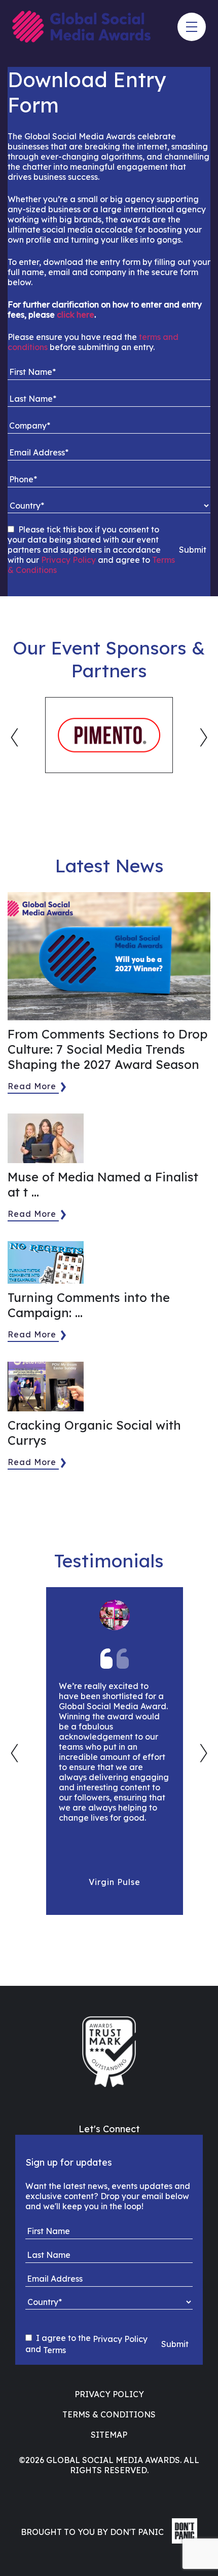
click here (76, 315)
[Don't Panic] (181, 2541)
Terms (55, 2350)
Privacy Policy (68, 560)
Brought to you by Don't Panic (92, 2532)
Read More (32, 1086)
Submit (193, 550)
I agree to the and (86, 2344)
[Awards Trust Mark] (109, 2052)
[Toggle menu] (192, 27)
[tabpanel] (109, 735)
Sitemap (109, 2435)
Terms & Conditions (109, 2414)
